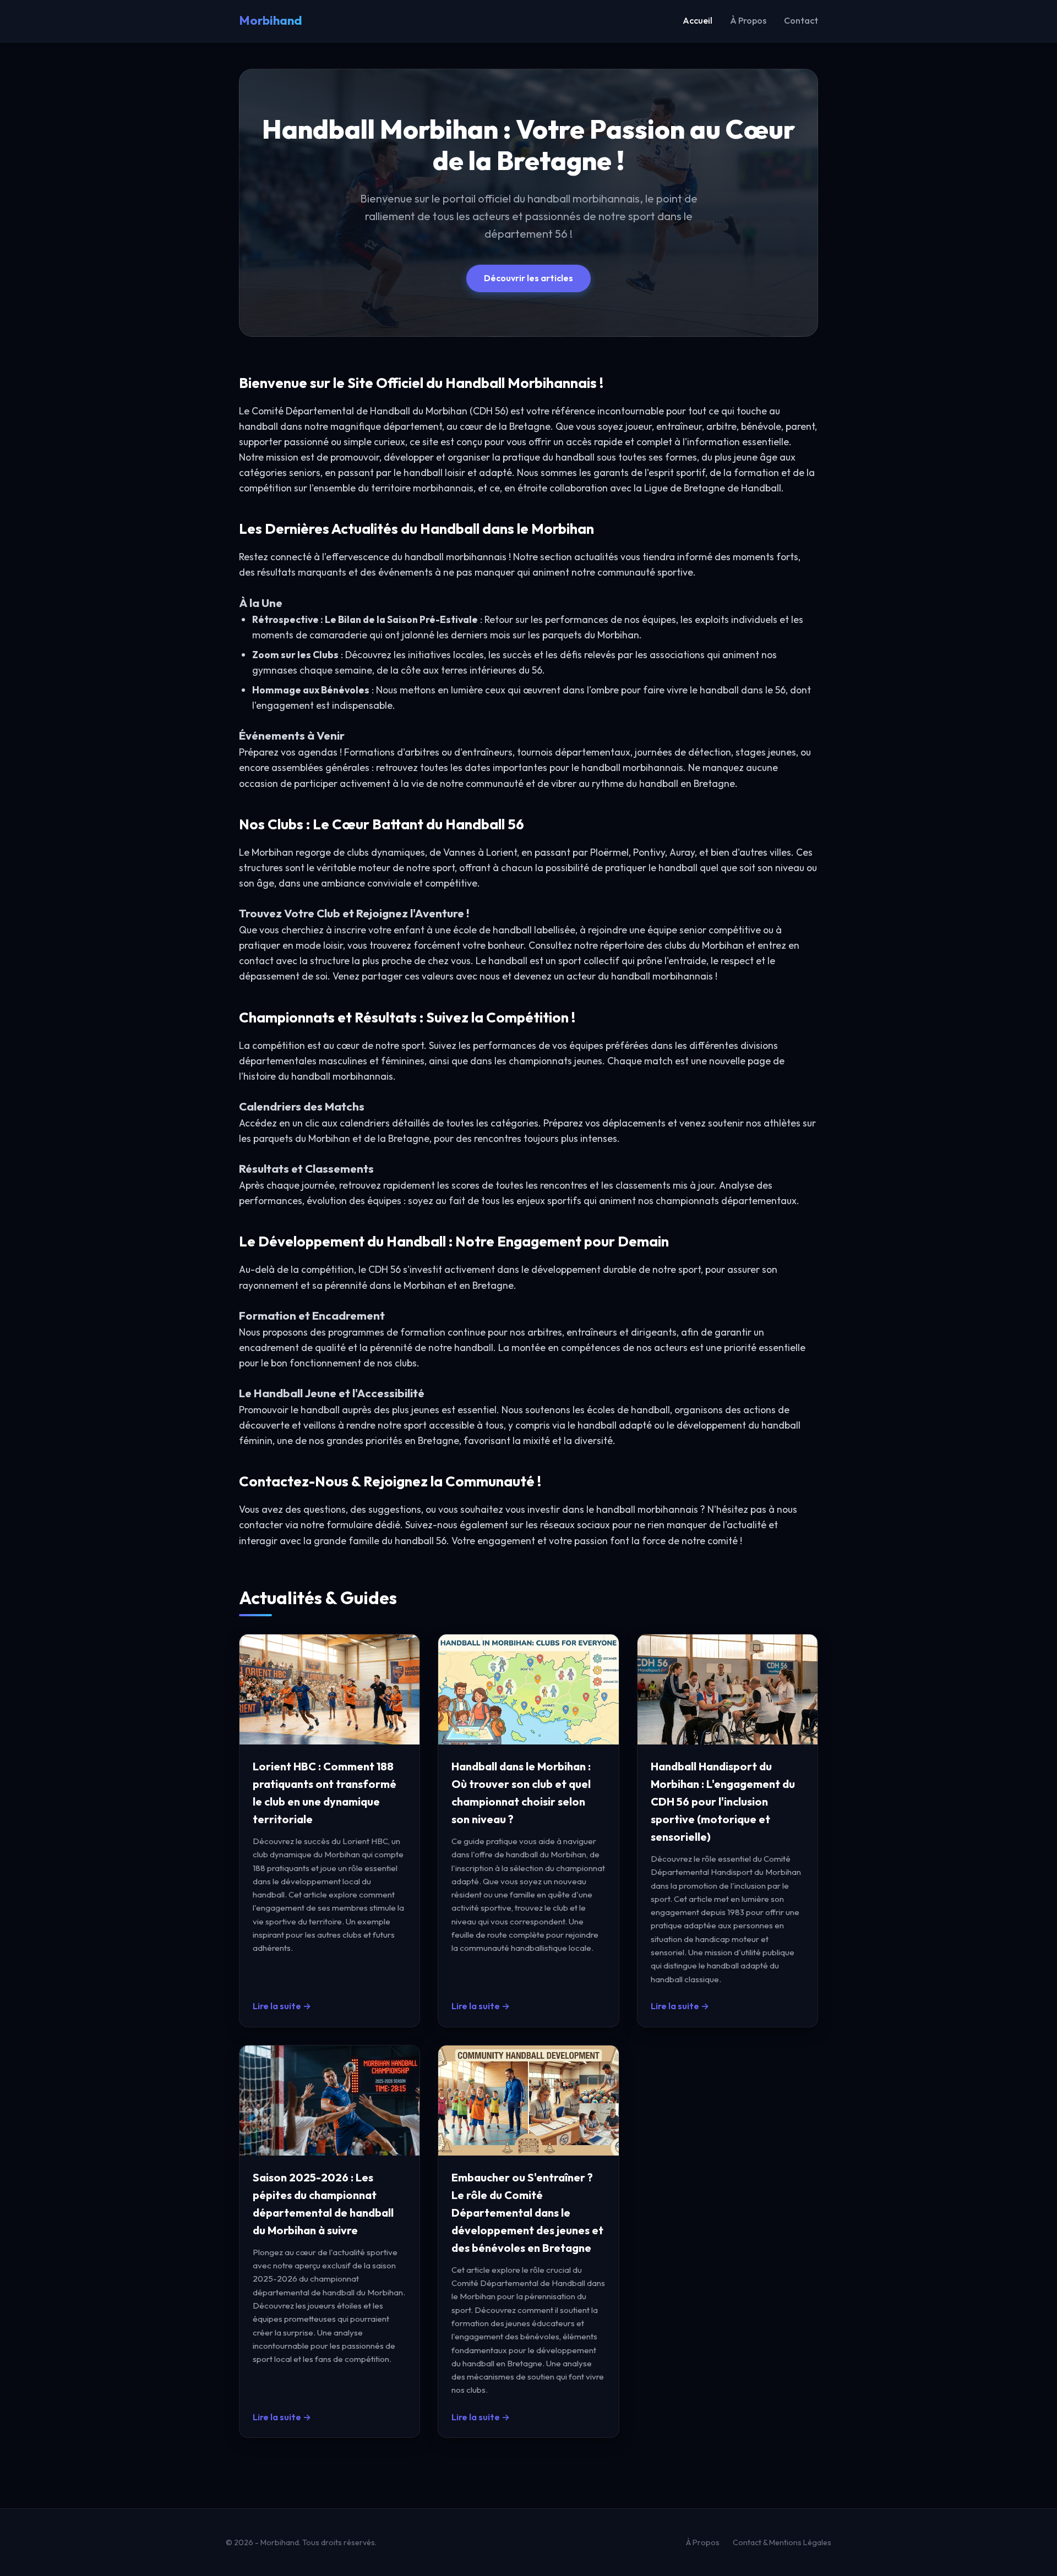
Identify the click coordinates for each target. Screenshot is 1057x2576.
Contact (801, 20)
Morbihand (271, 20)
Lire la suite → (282, 2006)
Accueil (698, 20)
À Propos (748, 20)
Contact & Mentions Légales (782, 2542)
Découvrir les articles (528, 278)
